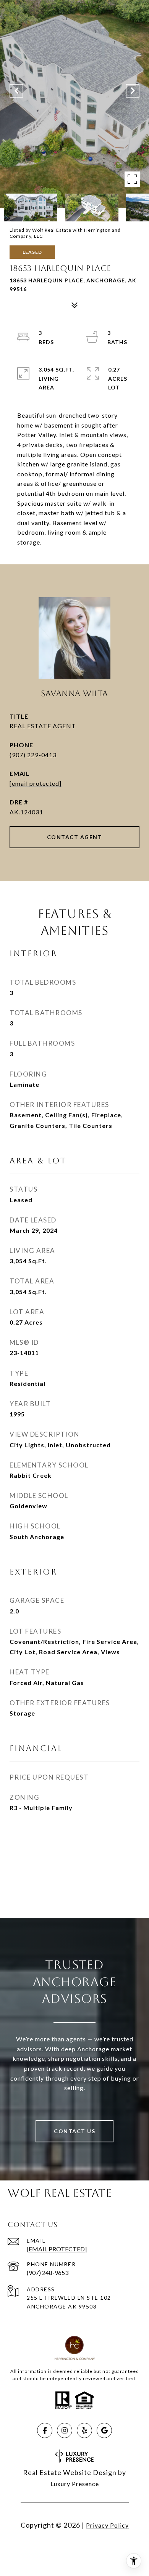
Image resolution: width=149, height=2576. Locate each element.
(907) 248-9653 (48, 2272)
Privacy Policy (107, 2525)
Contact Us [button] (74, 2131)
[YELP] (84, 2430)
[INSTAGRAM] (65, 2430)
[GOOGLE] (104, 2430)
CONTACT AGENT (75, 837)
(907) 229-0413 (33, 755)
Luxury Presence (75, 2484)
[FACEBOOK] (45, 2430)
